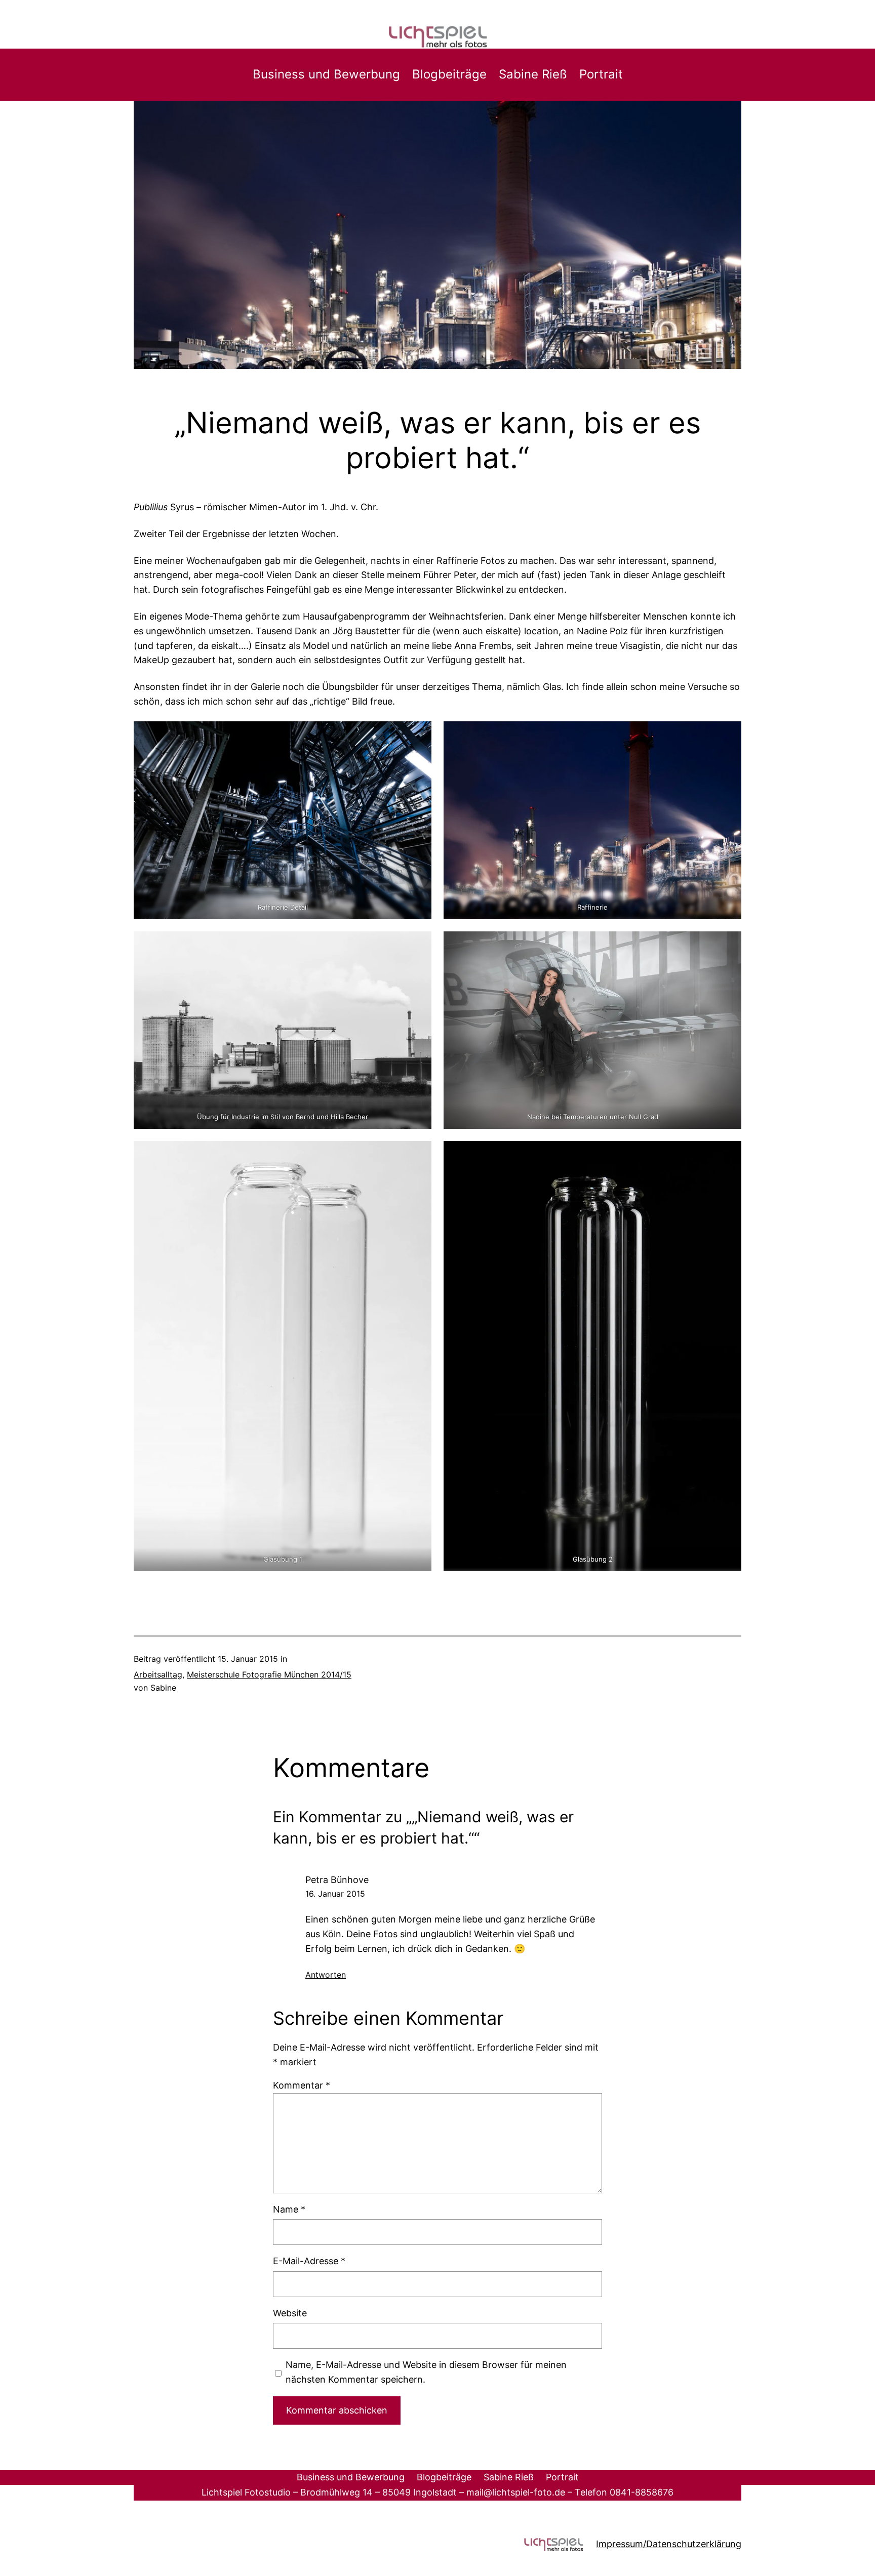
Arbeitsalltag (158, 1674)
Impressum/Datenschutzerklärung (669, 2544)
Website (290, 2313)
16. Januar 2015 (335, 1894)
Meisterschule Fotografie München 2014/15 (269, 1674)
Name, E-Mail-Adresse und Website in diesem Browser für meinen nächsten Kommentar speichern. (426, 2372)
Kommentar (302, 2085)
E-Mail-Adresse (309, 2261)
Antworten (326, 1975)
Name (289, 2209)
